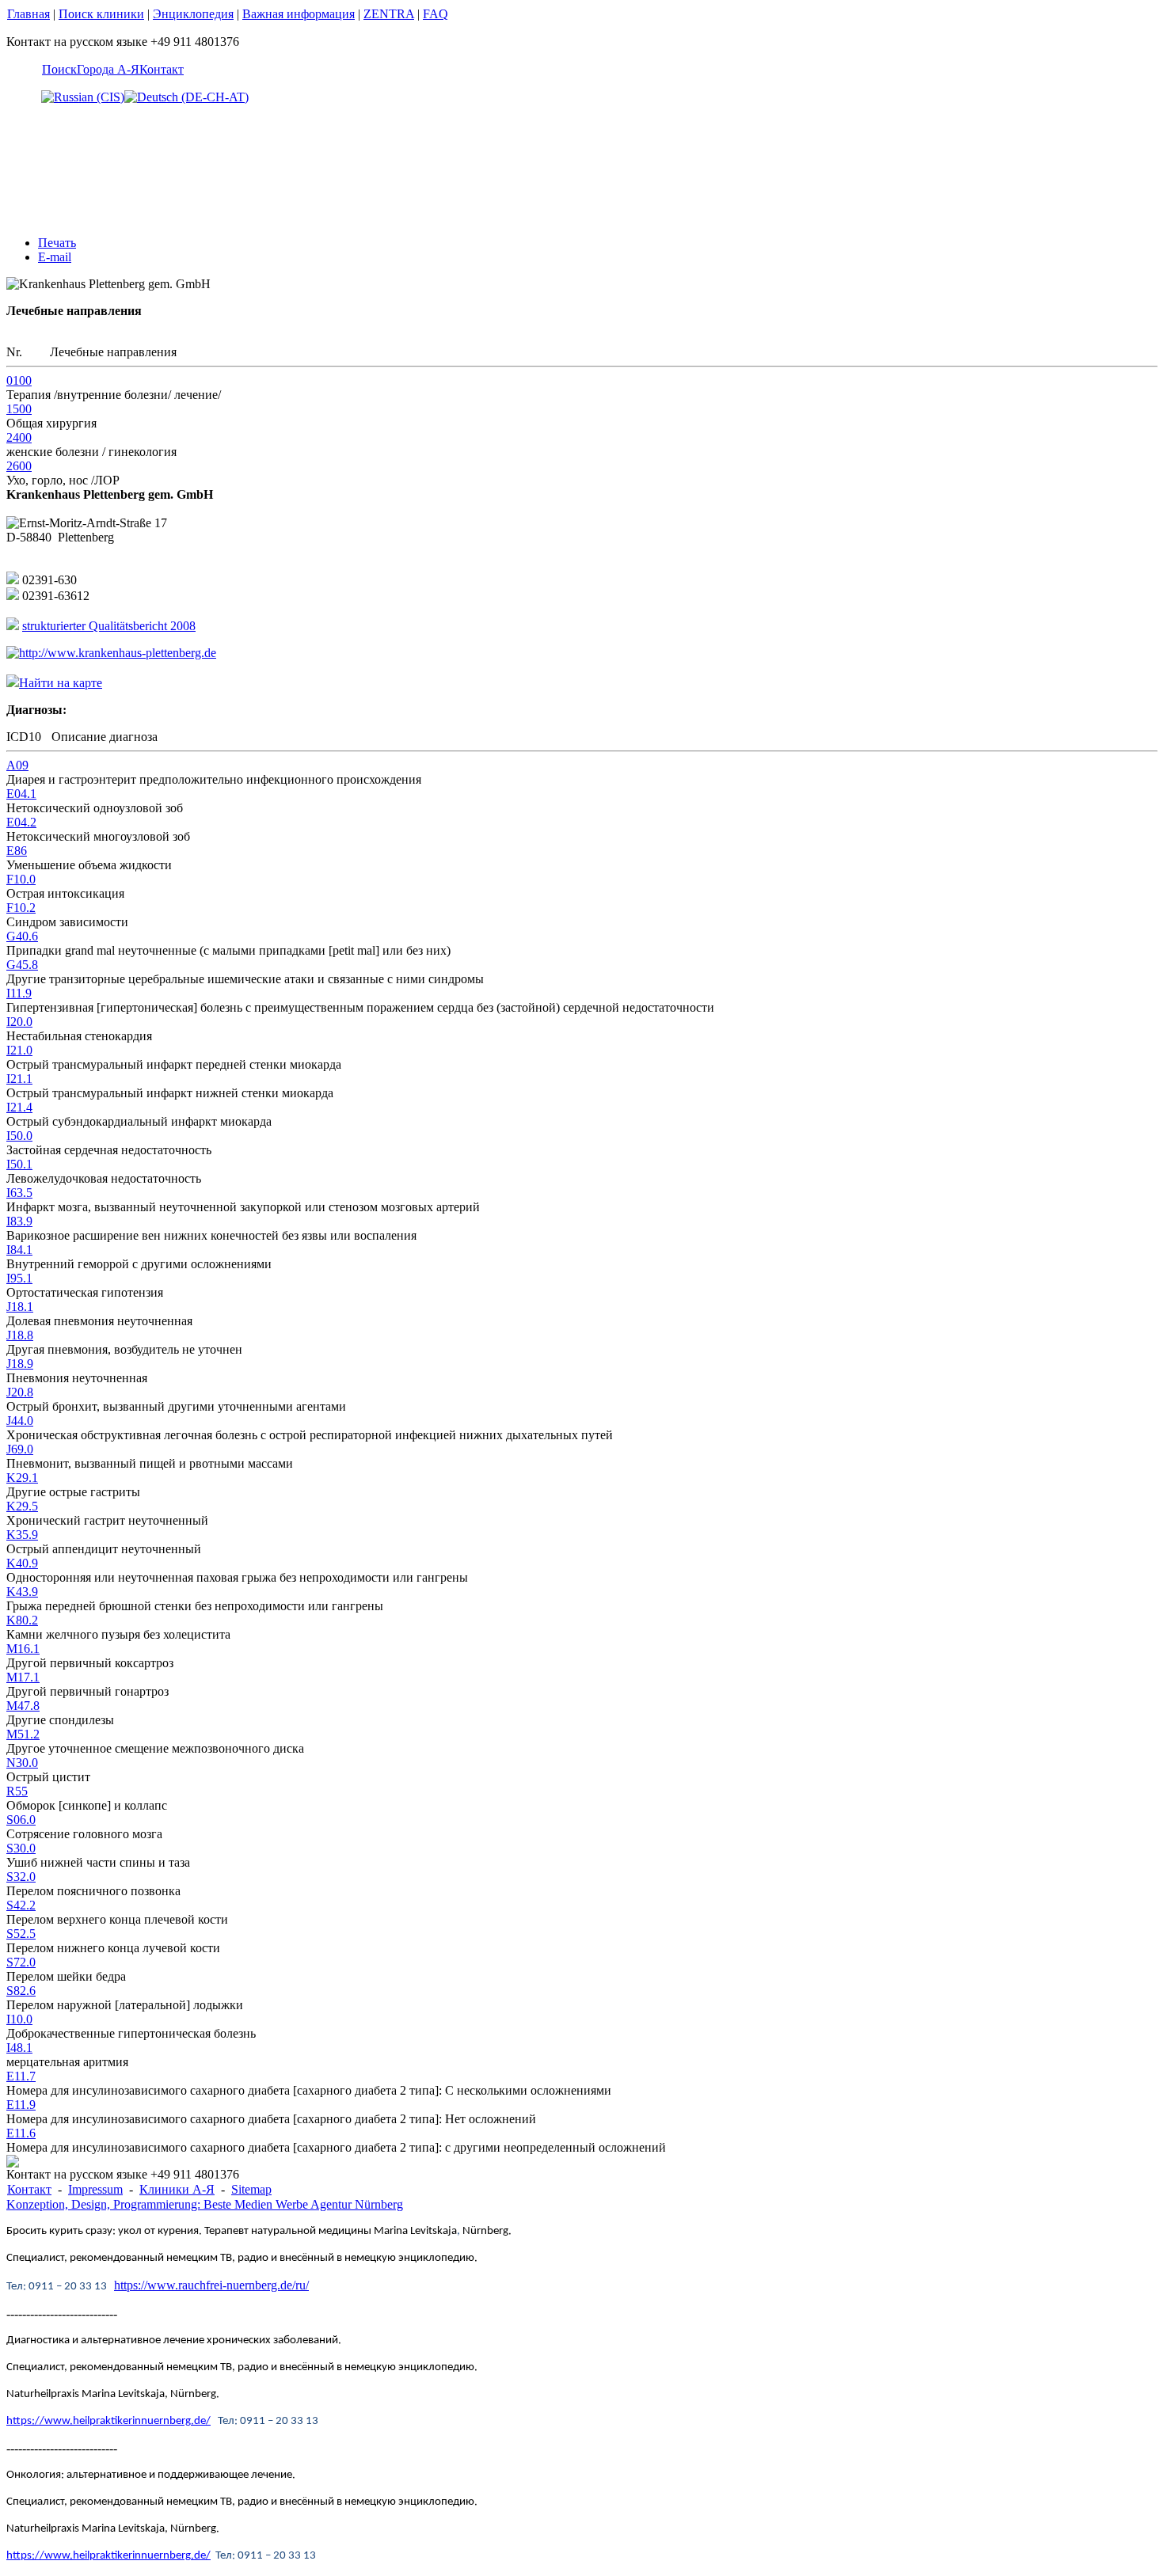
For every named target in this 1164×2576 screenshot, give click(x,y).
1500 (19, 409)
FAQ (436, 14)
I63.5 (19, 1193)
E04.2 (21, 822)
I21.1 (19, 1079)
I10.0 (19, 2019)
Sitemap (251, 2189)
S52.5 (21, 1934)
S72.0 (21, 1962)
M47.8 (23, 1706)
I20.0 (19, 1022)
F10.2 (21, 908)
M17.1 (23, 1677)
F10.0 (21, 879)
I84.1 (19, 1250)
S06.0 (21, 1820)
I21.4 (19, 1107)
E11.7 (21, 2076)
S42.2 (21, 1905)
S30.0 (21, 1848)
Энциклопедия (193, 14)
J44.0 (20, 1421)
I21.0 (19, 1050)
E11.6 (21, 2133)
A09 (17, 765)
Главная (29, 14)
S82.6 (21, 1991)
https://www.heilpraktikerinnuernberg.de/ (108, 2421)
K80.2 (22, 1620)
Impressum (95, 2189)
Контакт (162, 69)
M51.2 (23, 1734)
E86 (17, 851)
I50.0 (19, 1136)
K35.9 (22, 1535)
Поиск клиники (101, 14)
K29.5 (22, 1506)
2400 (19, 437)
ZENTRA (389, 14)
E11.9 (21, 2105)
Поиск (59, 69)
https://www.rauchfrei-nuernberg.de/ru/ (211, 2285)
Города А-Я (108, 69)
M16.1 (23, 1649)
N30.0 (22, 1763)
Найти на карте (61, 683)
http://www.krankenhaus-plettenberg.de (118, 653)
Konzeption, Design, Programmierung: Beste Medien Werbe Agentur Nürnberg (205, 2204)
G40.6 (22, 936)
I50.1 (19, 1164)
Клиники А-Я (177, 2189)
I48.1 (19, 2048)
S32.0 (21, 1877)
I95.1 (19, 1278)
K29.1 (22, 1478)
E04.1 (21, 794)
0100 (19, 380)
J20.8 (20, 1392)
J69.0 (20, 1449)
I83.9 (19, 1221)
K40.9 (22, 1563)
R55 (17, 1791)
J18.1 (20, 1307)
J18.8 (20, 1335)
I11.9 (19, 993)
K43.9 (22, 1592)
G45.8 (22, 965)
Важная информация (299, 14)
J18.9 (20, 1364)
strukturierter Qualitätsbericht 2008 (109, 626)
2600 (19, 466)
